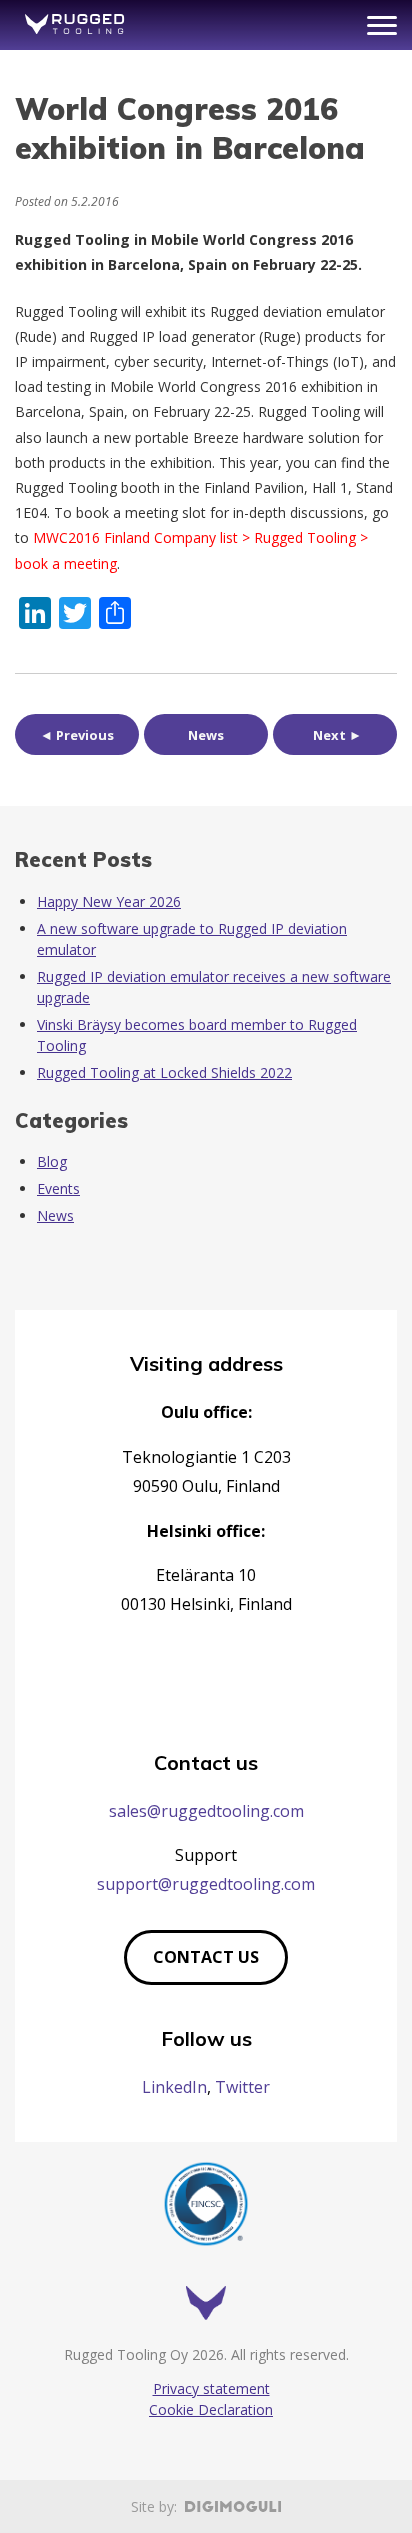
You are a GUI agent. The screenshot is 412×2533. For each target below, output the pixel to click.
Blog (52, 1161)
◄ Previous (77, 735)
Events (58, 1188)
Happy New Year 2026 (109, 901)
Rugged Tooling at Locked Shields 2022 (164, 1072)
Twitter (242, 2087)
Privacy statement (211, 2388)
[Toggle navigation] (382, 25)
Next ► (337, 735)
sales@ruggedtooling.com (206, 1811)
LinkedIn (174, 2087)
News (206, 735)
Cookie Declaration (211, 2409)
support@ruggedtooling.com (206, 1884)
